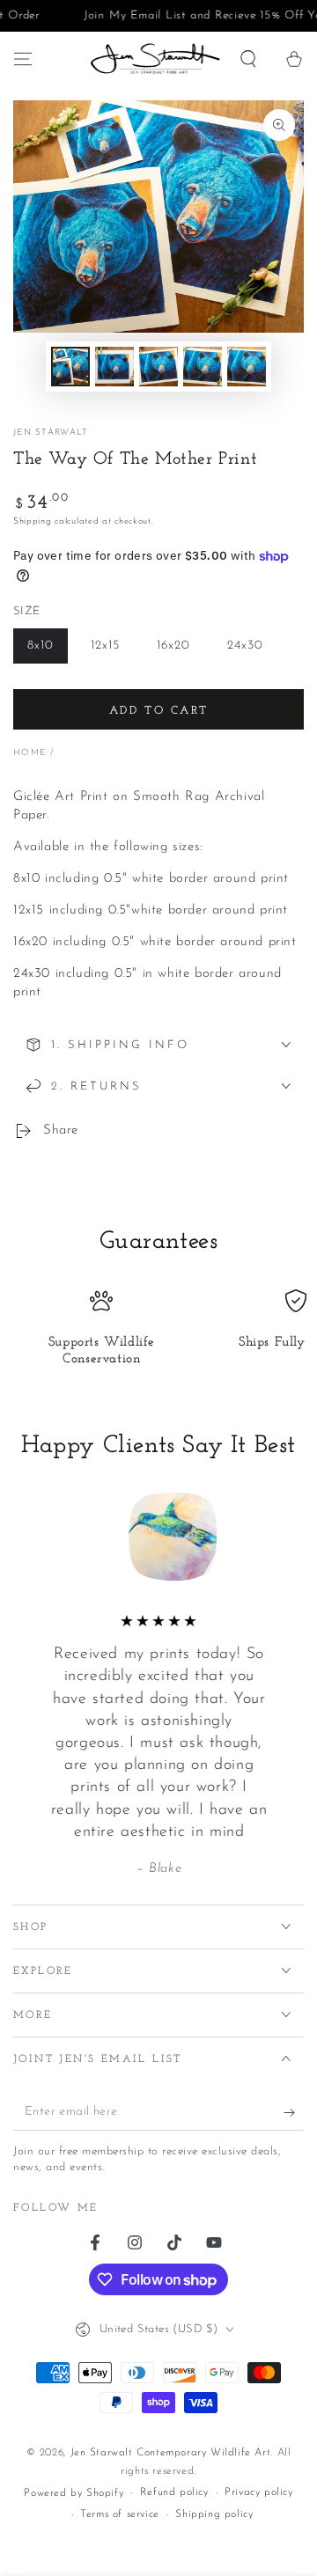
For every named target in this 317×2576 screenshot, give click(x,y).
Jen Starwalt (51, 433)
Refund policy (174, 2492)
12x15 (112, 651)
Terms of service (120, 2514)
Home (29, 753)
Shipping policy (214, 2514)
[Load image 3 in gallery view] (158, 367)
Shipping (33, 521)
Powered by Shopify (74, 2493)
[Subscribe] (294, 2113)
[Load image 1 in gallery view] (70, 367)
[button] (248, 59)
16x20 (180, 651)
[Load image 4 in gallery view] (203, 367)
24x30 (252, 651)
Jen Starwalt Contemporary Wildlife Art (171, 2453)
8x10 (47, 651)
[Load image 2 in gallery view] (114, 367)
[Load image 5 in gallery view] (247, 367)
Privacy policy (258, 2492)
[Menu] (23, 59)
